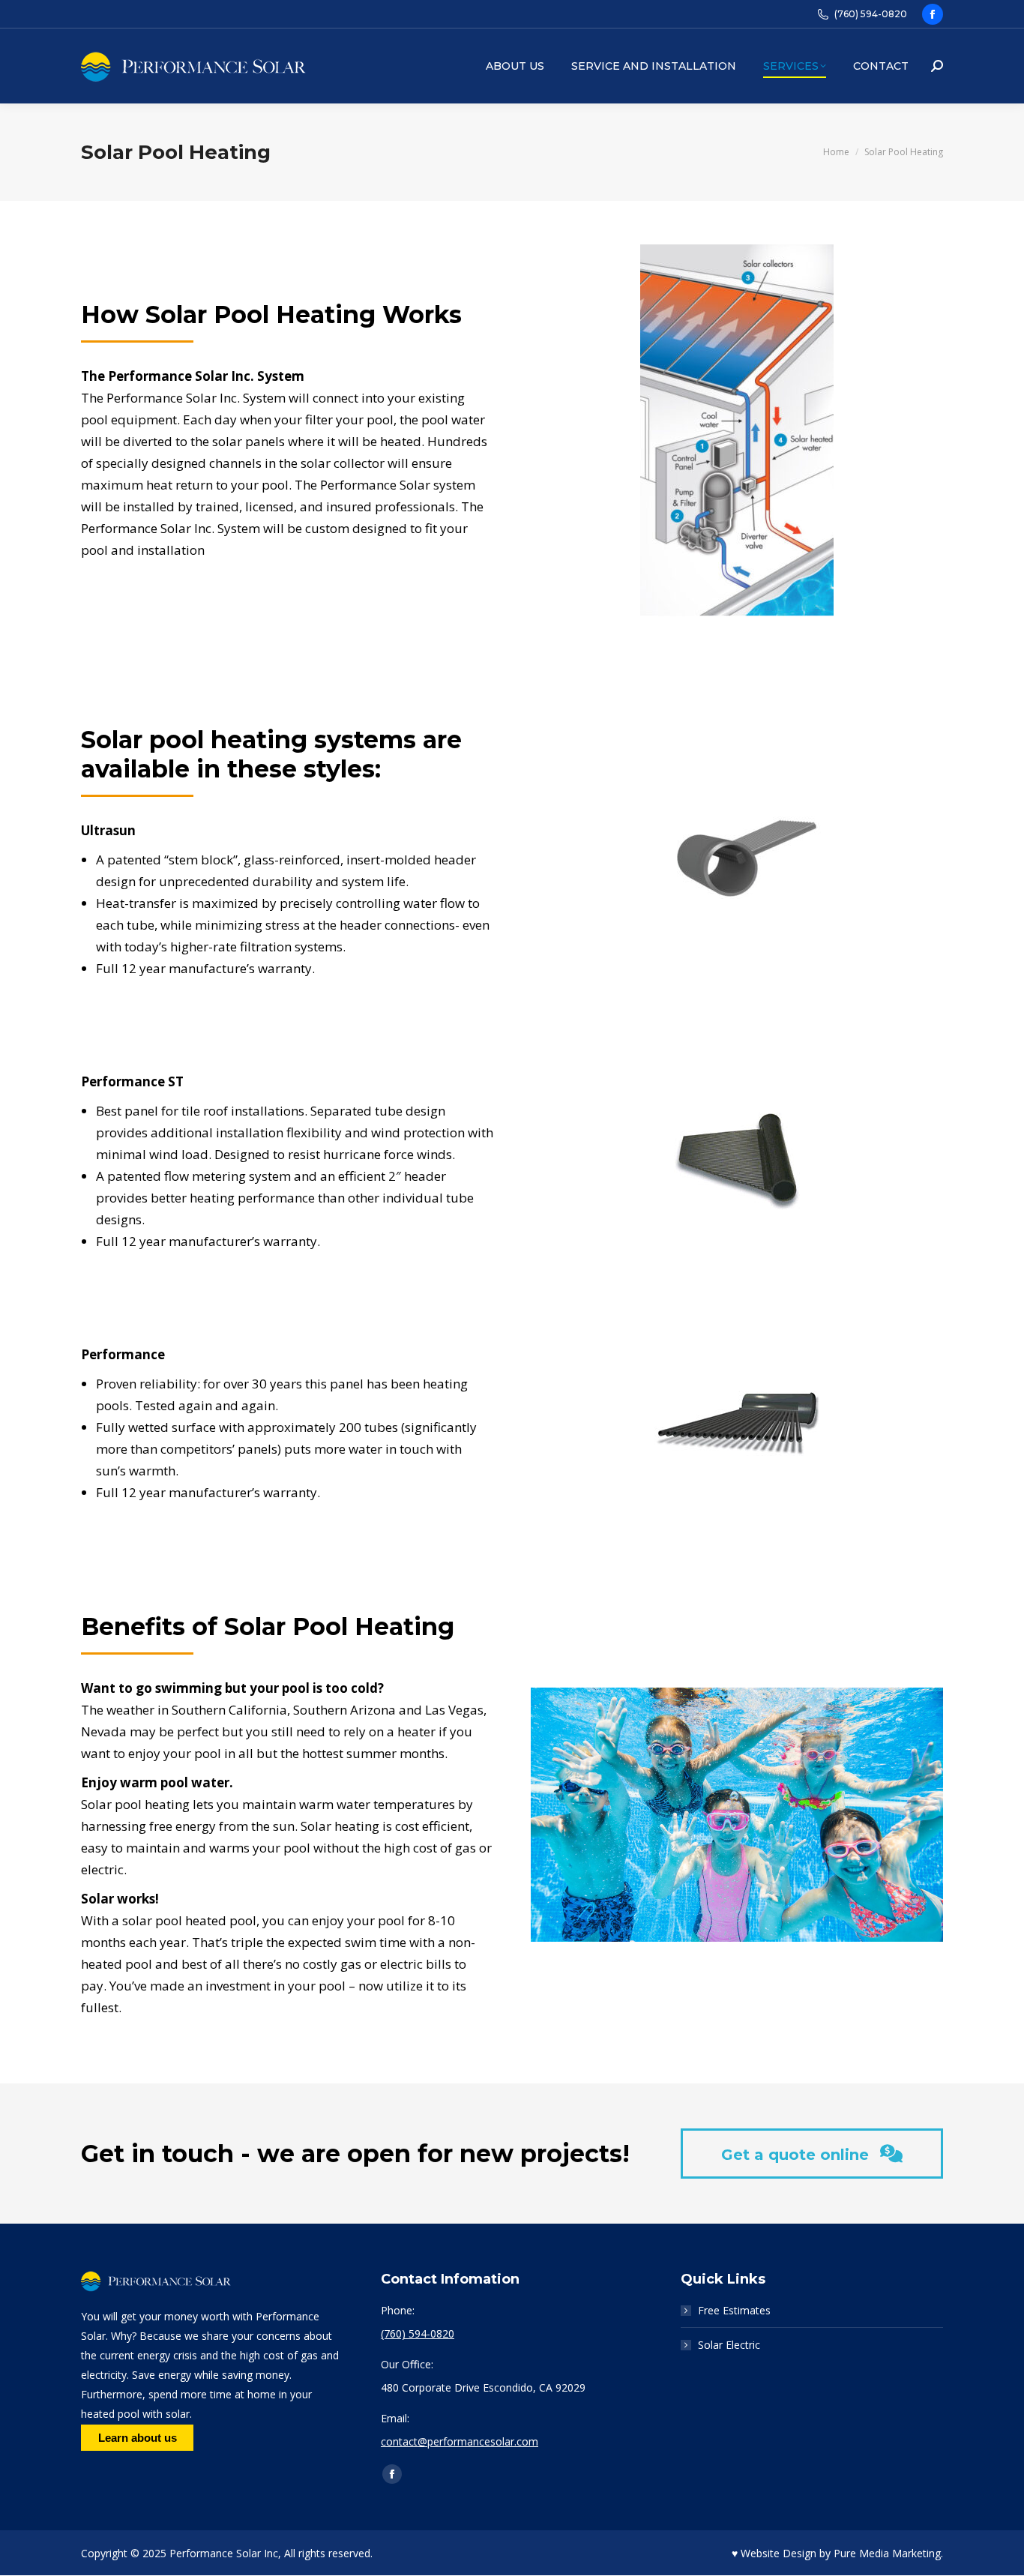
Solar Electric (729, 2345)
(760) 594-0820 (871, 14)
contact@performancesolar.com (460, 2441)
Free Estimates (734, 2310)
